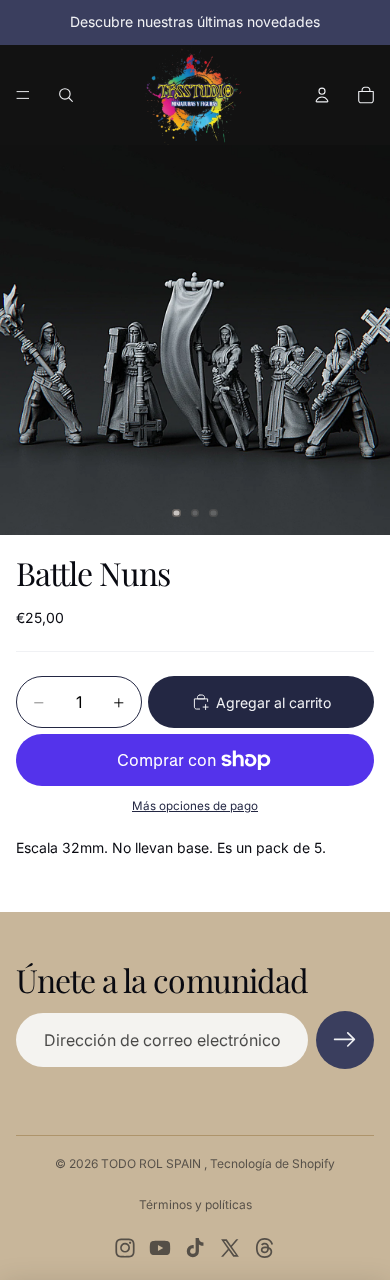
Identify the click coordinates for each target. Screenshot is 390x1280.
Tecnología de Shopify (272, 1163)
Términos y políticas (195, 1204)
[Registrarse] (345, 1040)
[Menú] (23, 95)
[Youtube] (160, 1248)
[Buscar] (66, 95)
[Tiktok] (195, 1248)
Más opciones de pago (195, 806)
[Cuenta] (322, 95)
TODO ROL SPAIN (152, 1163)
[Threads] (265, 1248)
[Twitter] (230, 1248)
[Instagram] (125, 1248)
